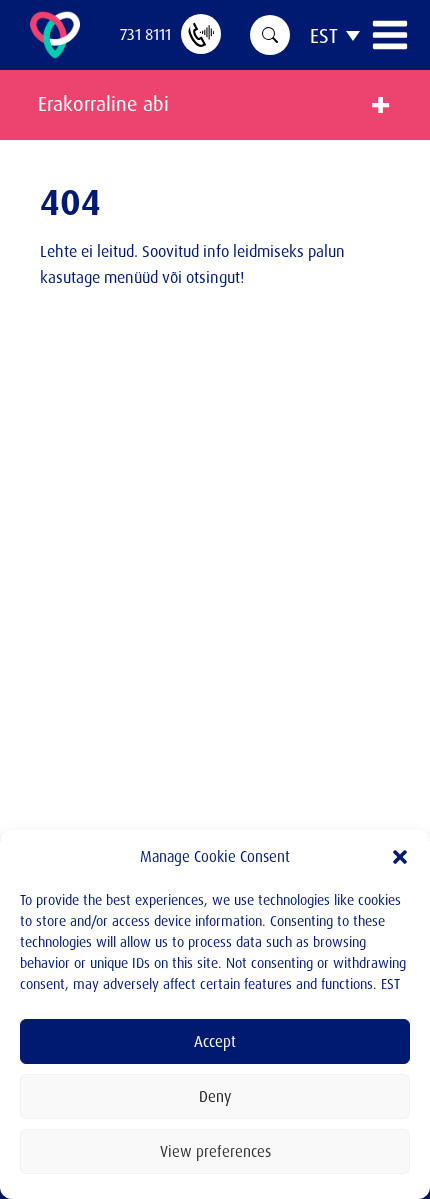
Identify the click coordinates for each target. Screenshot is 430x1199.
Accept (215, 1041)
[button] (400, 857)
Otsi (270, 35)
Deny (215, 1096)
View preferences (215, 1151)
